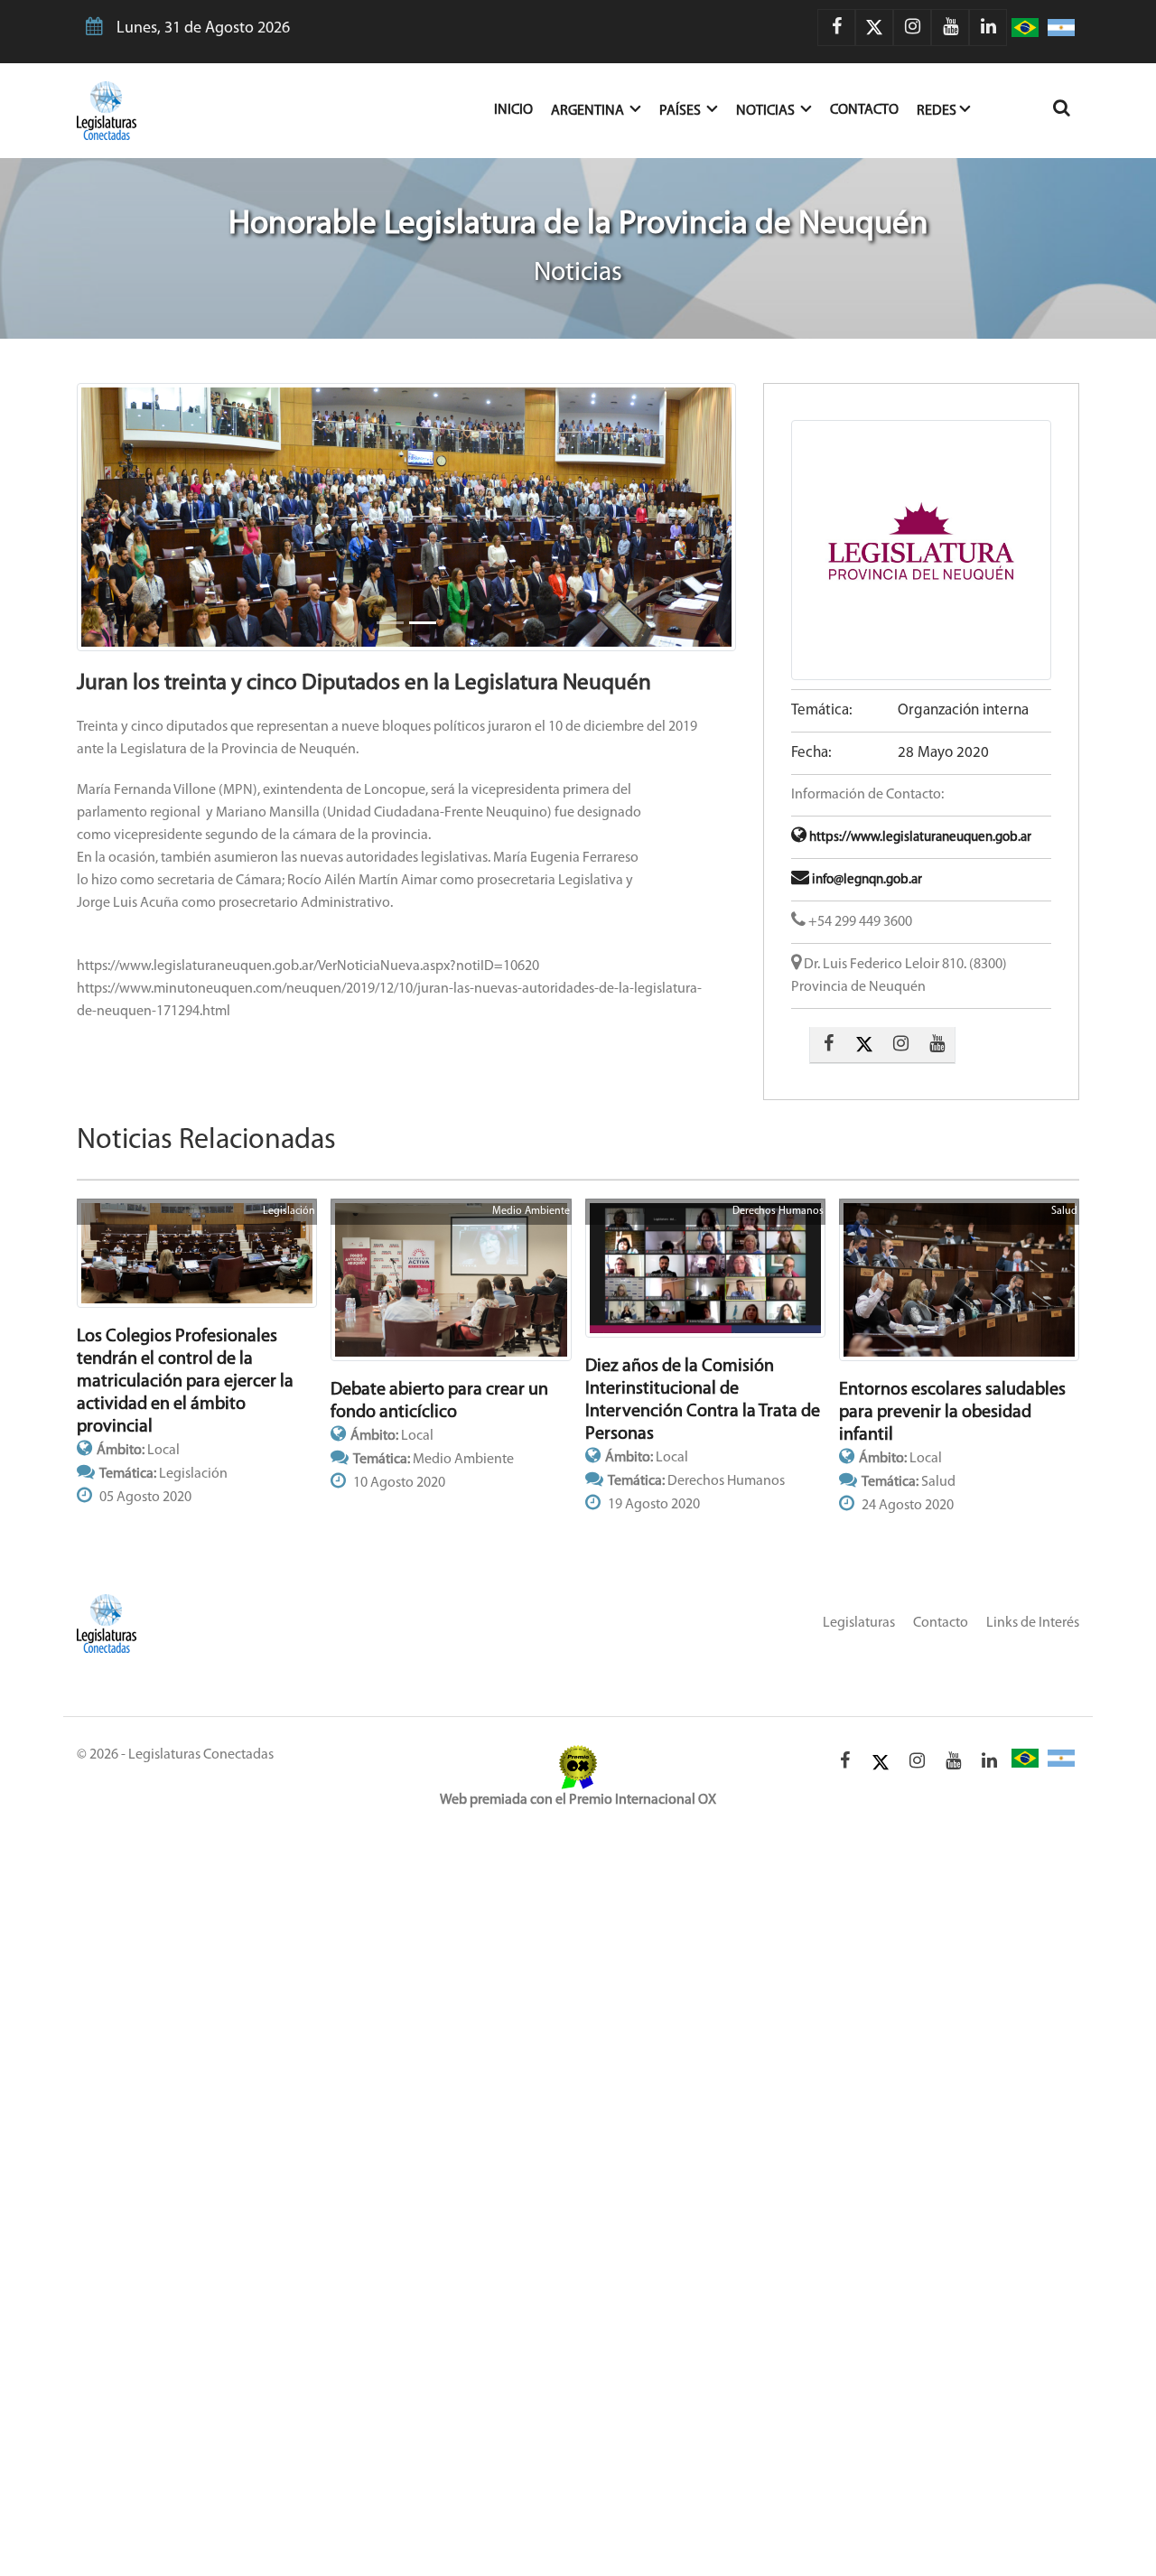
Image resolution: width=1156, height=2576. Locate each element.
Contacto (864, 110)
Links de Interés (1033, 1623)
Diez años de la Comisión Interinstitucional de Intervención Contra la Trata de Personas (703, 1400)
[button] (126, 517)
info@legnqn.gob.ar (866, 880)
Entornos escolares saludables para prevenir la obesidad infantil (952, 1413)
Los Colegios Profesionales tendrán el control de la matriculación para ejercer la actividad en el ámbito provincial (185, 1382)
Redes (937, 111)
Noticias (767, 111)
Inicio (522, 110)
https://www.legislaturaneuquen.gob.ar (919, 838)
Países (681, 111)
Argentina (589, 111)
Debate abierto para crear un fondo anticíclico (439, 1401)
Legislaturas (859, 1623)
